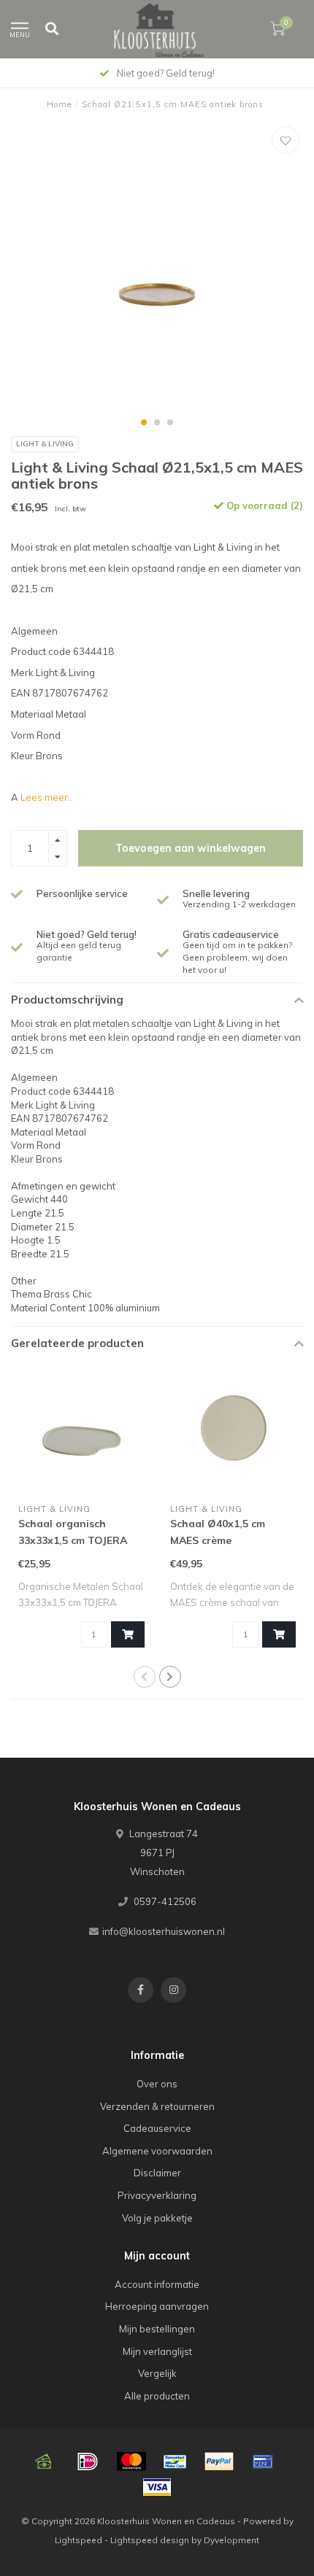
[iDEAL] (88, 2461)
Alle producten (157, 2396)
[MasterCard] (131, 2461)
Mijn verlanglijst (157, 2351)
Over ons (157, 2084)
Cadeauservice (157, 2128)
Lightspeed (78, 2540)
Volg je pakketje (157, 2218)
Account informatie (157, 2284)
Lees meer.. (46, 797)
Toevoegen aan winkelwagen (191, 848)
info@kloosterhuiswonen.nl (164, 1931)
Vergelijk (157, 2373)
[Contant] (44, 2461)
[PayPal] (219, 2461)
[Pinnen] (263, 2461)
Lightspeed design (150, 2540)
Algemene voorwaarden (157, 2151)
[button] (144, 422)
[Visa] (157, 2487)
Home (59, 104)
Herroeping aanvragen (157, 2306)
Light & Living (45, 444)
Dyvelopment (231, 2540)
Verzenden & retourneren (157, 2106)
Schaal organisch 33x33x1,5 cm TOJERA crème (73, 1540)
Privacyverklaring (157, 2195)
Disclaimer (157, 2173)
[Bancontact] (175, 2461)
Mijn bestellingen (157, 2329)
